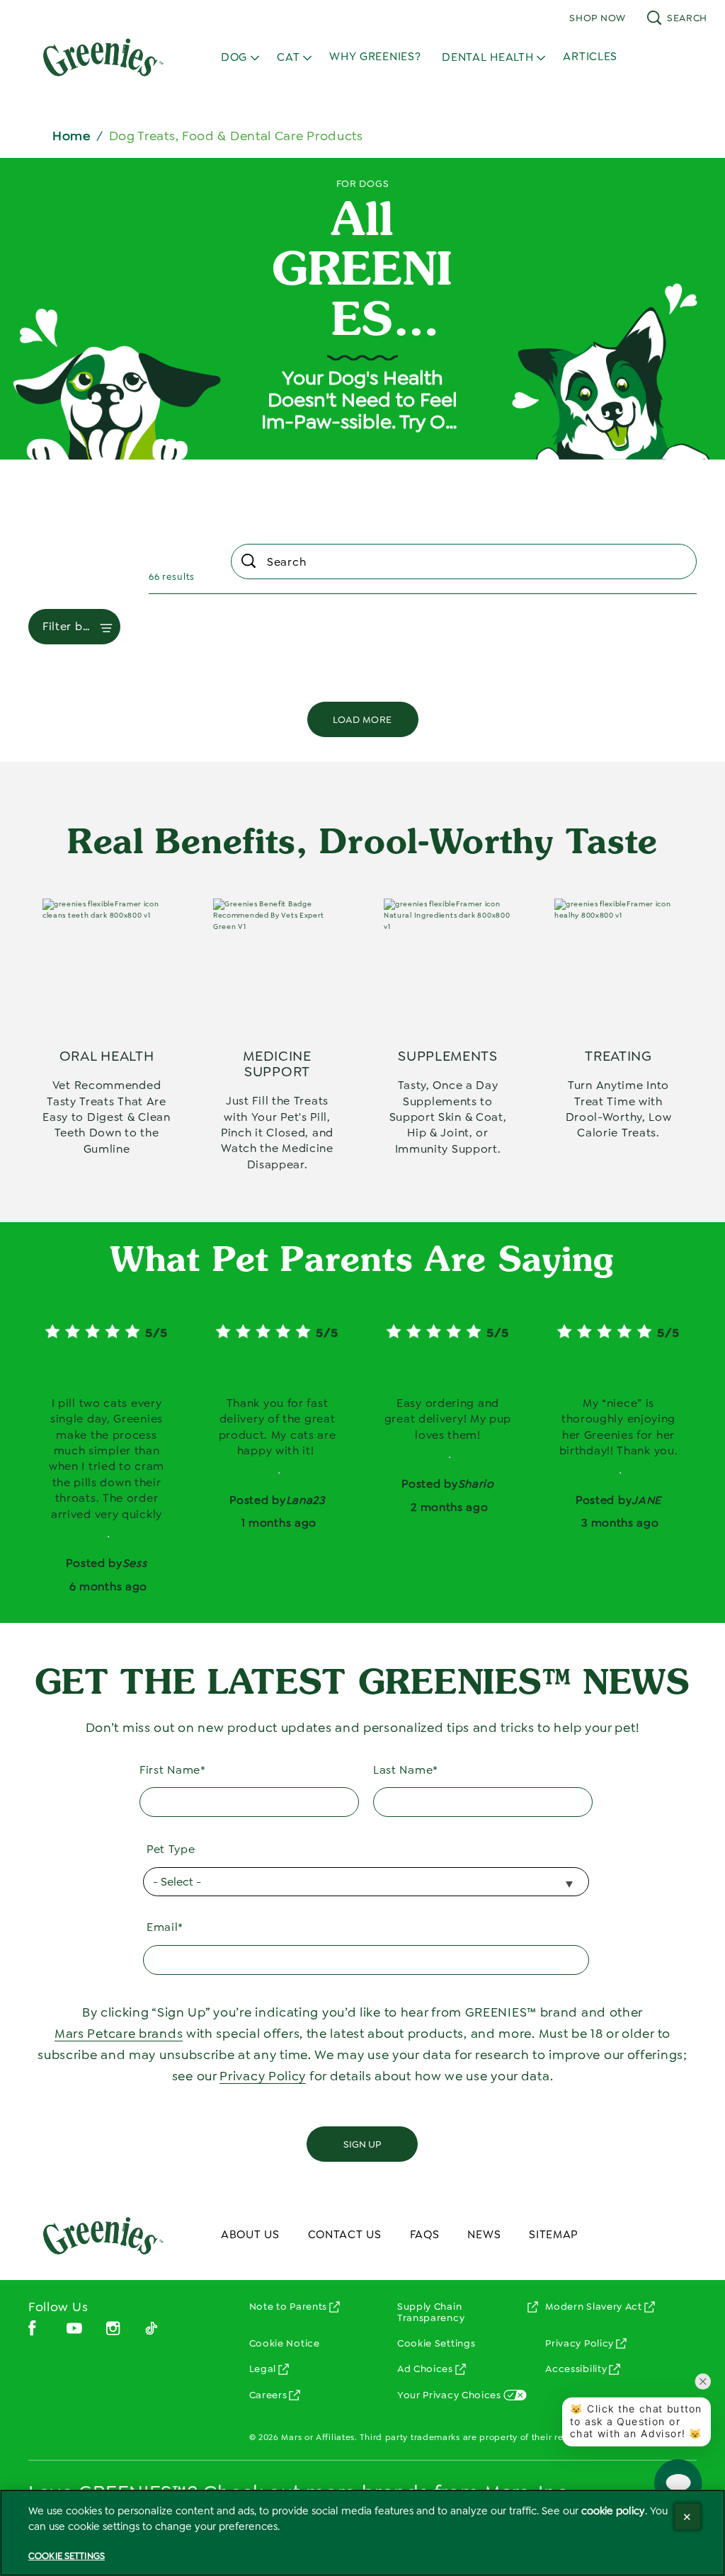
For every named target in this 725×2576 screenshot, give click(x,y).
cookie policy (613, 2511)
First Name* (173, 1770)
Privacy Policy (263, 2076)
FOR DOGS (363, 183)
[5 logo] (103, 2235)
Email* (165, 1927)
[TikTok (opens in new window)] (152, 2333)
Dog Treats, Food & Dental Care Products (236, 136)
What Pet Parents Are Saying (362, 1262)
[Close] (687, 2517)
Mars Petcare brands (119, 2034)
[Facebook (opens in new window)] (32, 2333)
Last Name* (406, 1770)
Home (72, 136)
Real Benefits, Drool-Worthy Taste (362, 844)
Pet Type (171, 1849)
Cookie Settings (436, 2343)
